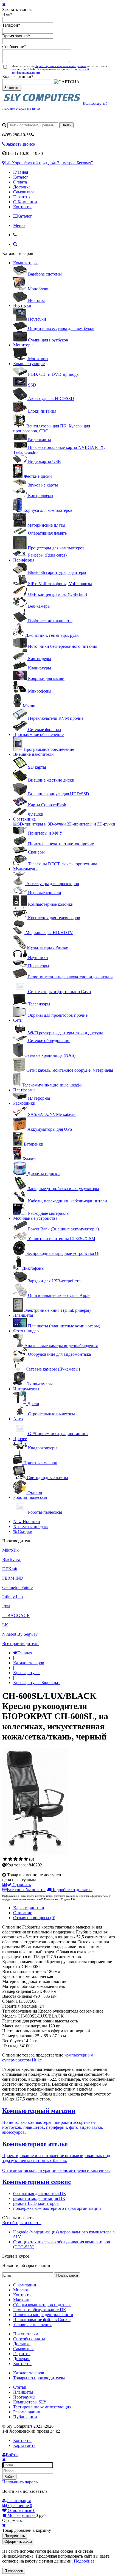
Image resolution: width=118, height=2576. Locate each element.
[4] (21, 1859)
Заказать (12, 88)
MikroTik (10, 1550)
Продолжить (15, 2536)
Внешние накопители (33, 754)
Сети (18, 1020)
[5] (26, 1859)
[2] (10, 1859)
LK (5, 1625)
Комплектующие (29, 364)
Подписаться (67, 2275)
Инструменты (26, 1389)
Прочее (20, 1439)
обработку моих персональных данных (61, 66)
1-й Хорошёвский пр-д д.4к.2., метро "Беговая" (49, 163)
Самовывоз (24, 192)
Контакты (22, 207)
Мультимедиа (26, 869)
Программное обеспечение (38, 734)
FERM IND (13, 1578)
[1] (5, 1859)
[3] (16, 1859)
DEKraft (10, 1569)
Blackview (12, 1559)
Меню (19, 225)
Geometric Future (17, 1587)
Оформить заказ (18, 2542)
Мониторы (23, 345)
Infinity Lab (12, 1597)
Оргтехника (24, 819)
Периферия (24, 560)
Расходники (24, 1103)
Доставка (22, 187)
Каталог (21, 177)
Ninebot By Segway (20, 1634)
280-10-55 (16, 135)
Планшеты (23, 1315)
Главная (21, 172)
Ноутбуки (22, 305)
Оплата (20, 182)
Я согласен (14, 2571)
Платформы (24, 1090)
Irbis (6, 1606)
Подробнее (84, 2561)
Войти (9, 2477)
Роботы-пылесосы (30, 1497)
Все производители (20, 1643)
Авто (18, 1419)
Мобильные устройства (35, 1218)
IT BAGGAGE (16, 1615)
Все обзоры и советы (22, 2223)
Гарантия (22, 197)
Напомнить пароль (20, 2482)
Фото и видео (26, 1331)
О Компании (25, 202)
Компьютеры (25, 263)
